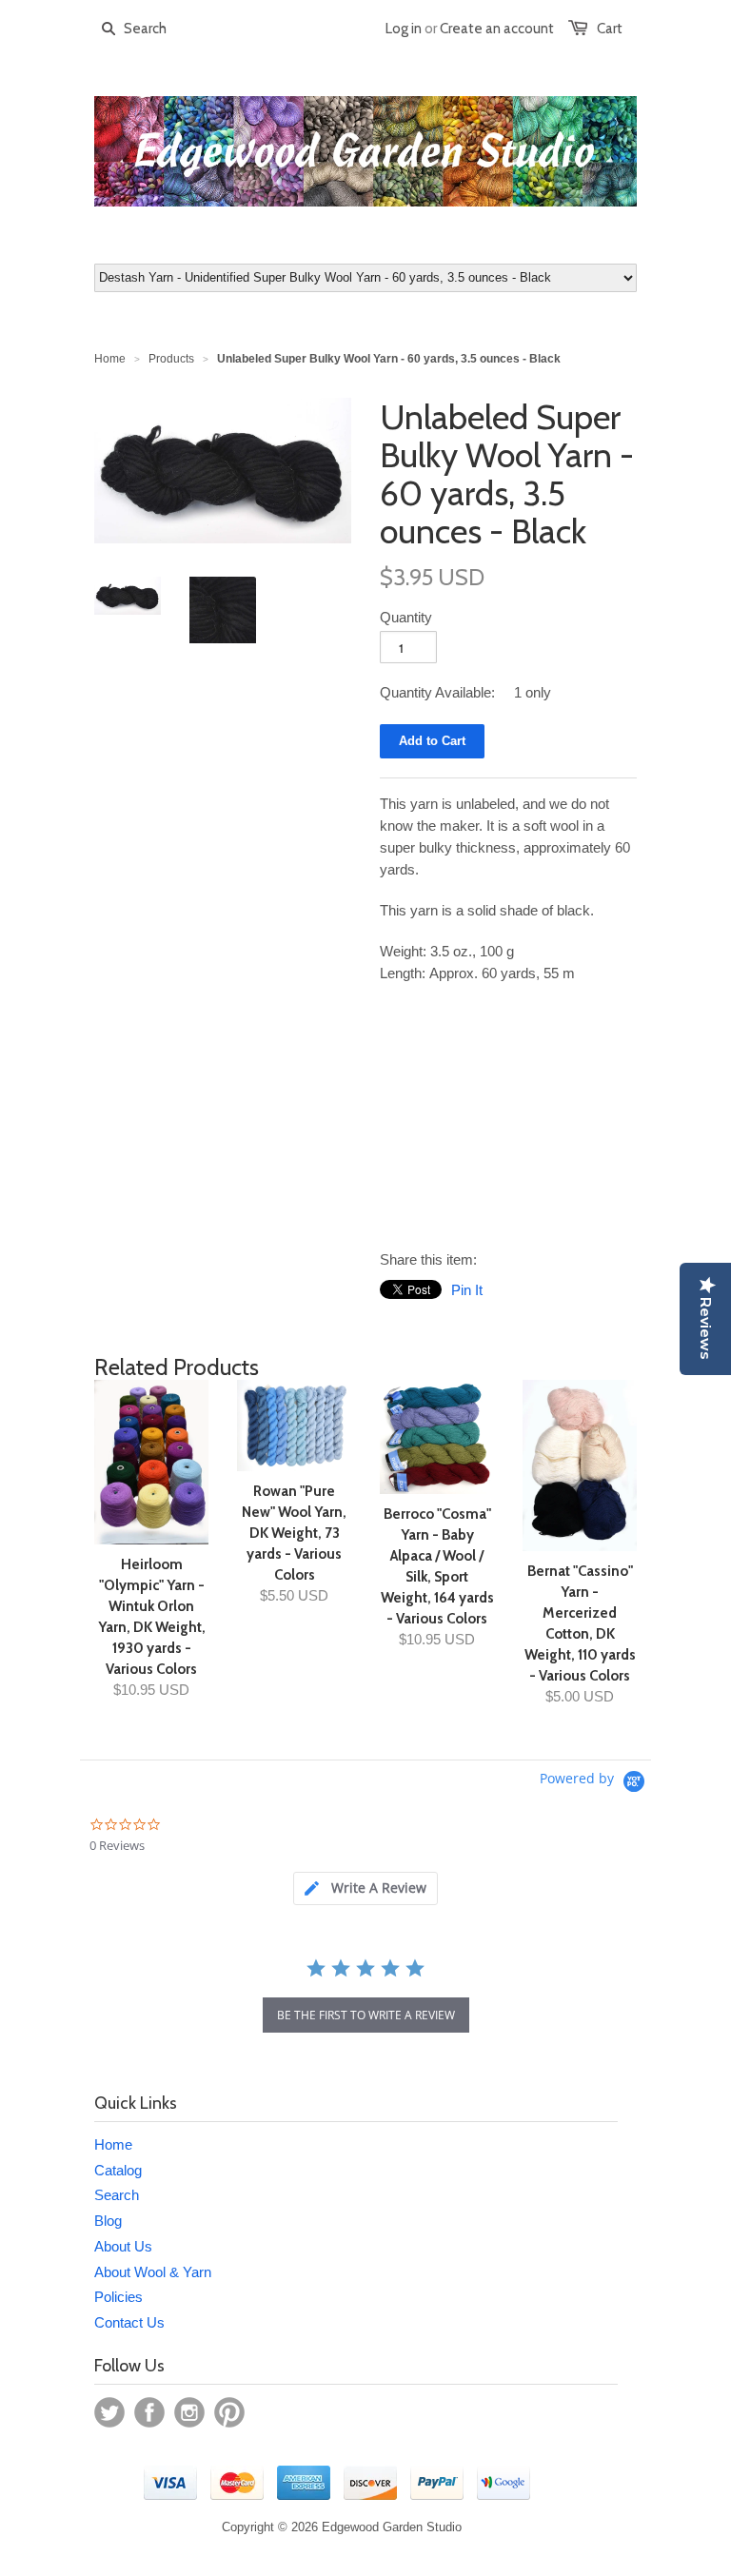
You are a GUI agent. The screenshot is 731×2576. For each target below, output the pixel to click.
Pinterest (229, 2412)
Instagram (189, 2412)
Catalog (118, 2170)
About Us (123, 2246)
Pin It (467, 1290)
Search (117, 2195)
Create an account (497, 29)
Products (171, 359)
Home (113, 2144)
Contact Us (129, 2322)
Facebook (149, 2412)
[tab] (365, 1888)
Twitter (109, 2412)
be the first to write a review (366, 2015)
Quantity (406, 617)
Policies (119, 2297)
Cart (610, 29)
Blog (108, 2221)
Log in (404, 29)
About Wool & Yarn (153, 2272)
